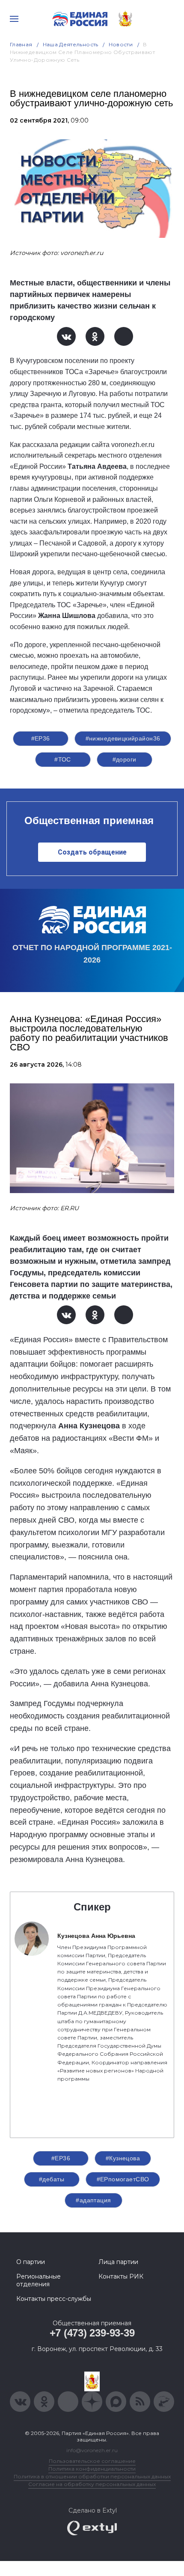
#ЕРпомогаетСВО (123, 2179)
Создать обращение (92, 852)
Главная (21, 44)
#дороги (125, 759)
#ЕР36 (41, 738)
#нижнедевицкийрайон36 (123, 738)
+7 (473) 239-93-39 (92, 2333)
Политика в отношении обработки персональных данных (92, 2476)
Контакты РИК (121, 2276)
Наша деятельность (71, 44)
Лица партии (118, 2262)
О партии (31, 2262)
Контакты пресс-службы (54, 2299)
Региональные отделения (39, 2280)
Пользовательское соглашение (92, 2461)
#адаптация (93, 2200)
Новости (121, 44)
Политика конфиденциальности (92, 2469)
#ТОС (63, 759)
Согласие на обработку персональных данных (92, 2484)
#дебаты (52, 2179)
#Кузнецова (123, 2158)
